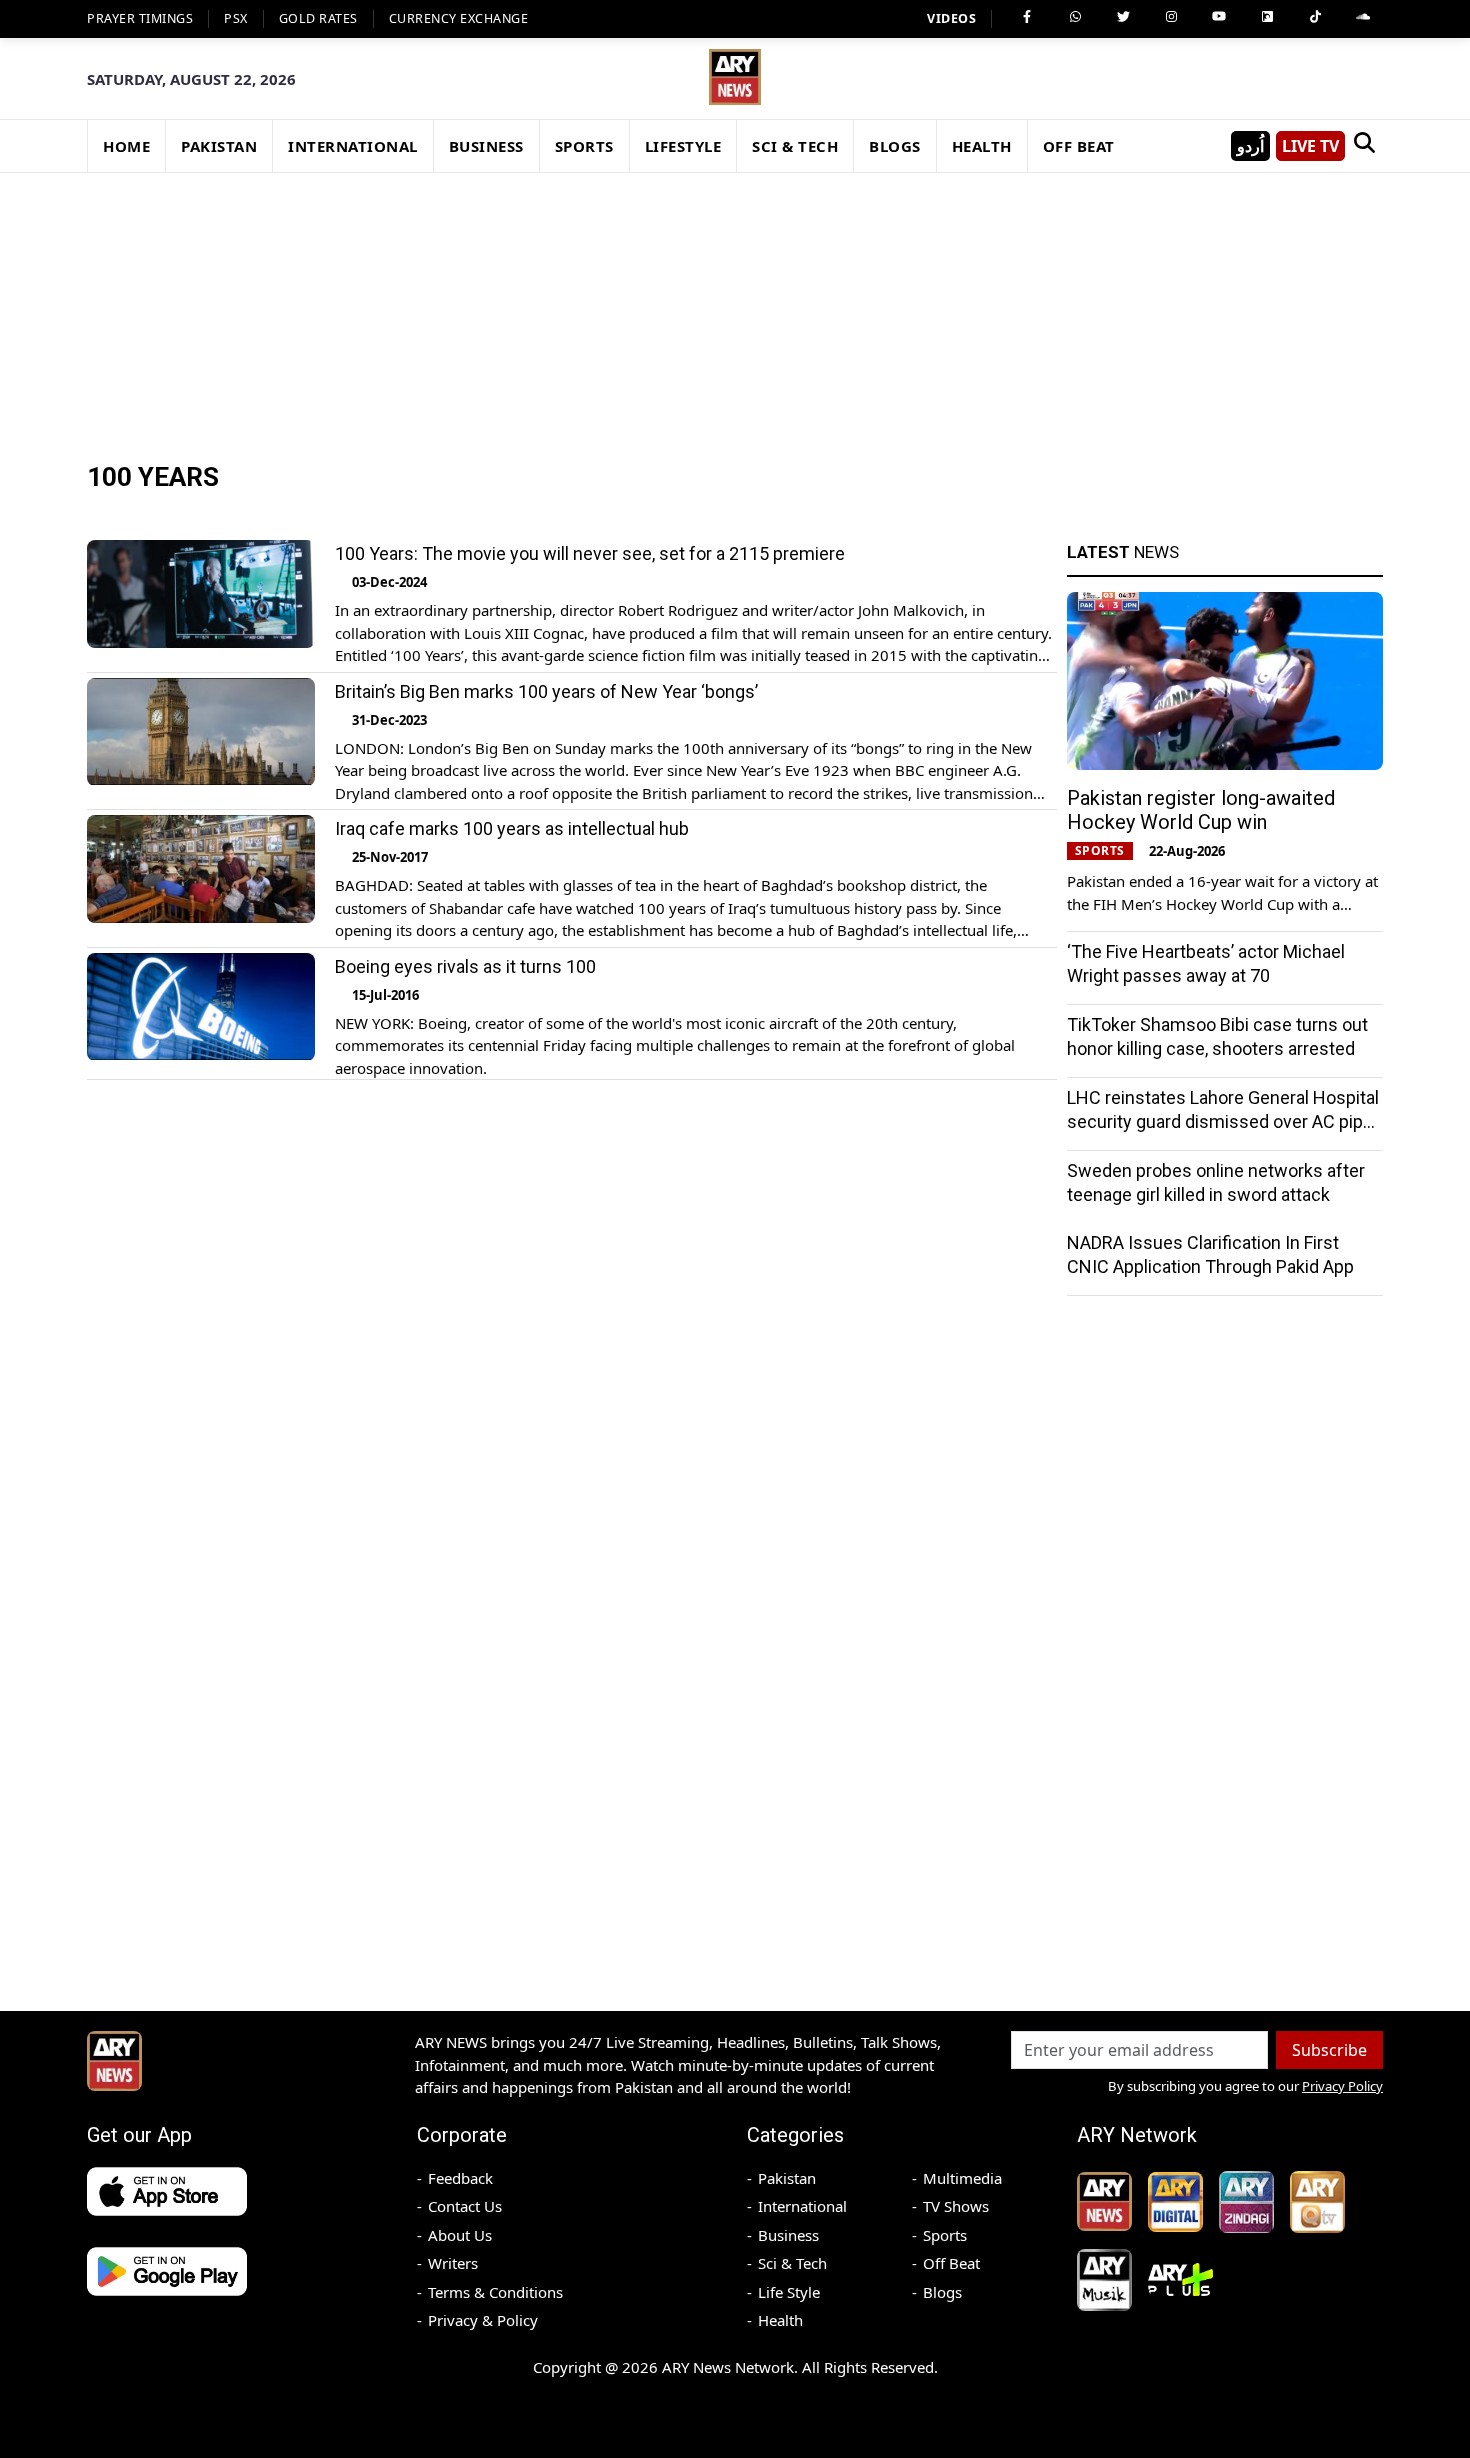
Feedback (460, 2178)
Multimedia (962, 2178)
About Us (460, 2235)
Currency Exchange (459, 18)
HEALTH (982, 146)
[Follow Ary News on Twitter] (1123, 17)
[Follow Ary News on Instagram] (1171, 17)
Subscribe (1329, 2050)
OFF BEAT (1079, 146)
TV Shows (956, 2206)
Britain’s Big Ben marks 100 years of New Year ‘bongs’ (546, 691)
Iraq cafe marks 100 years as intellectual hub (512, 828)
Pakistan (787, 2178)
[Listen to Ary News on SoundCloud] (1363, 17)
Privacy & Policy (483, 2320)
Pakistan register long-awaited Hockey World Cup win (1201, 810)
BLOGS (895, 146)
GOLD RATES (318, 18)
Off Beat (951, 2263)
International (802, 2206)
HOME (126, 146)
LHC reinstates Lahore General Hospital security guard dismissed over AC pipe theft (1223, 1121)
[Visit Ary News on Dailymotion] (1267, 17)
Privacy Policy (1342, 2086)
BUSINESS (486, 146)
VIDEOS (951, 18)
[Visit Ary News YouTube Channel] (1219, 17)
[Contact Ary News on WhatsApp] (1075, 17)
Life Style (789, 2292)
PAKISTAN (219, 146)
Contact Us (465, 2206)
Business (788, 2235)
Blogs (942, 2292)
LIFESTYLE (683, 146)
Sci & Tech (792, 2263)
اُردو (1250, 146)
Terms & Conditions (495, 2292)
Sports (945, 2235)
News (1123, 552)
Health (780, 2320)
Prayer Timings (140, 18)
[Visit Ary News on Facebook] (1027, 17)
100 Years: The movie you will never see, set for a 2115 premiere (590, 553)
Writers (453, 2263)
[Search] (1364, 146)
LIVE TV (1310, 146)
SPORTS (584, 146)
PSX (236, 18)
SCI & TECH (795, 146)
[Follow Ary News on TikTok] (1315, 17)
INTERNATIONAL (353, 146)
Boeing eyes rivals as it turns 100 (465, 966)
